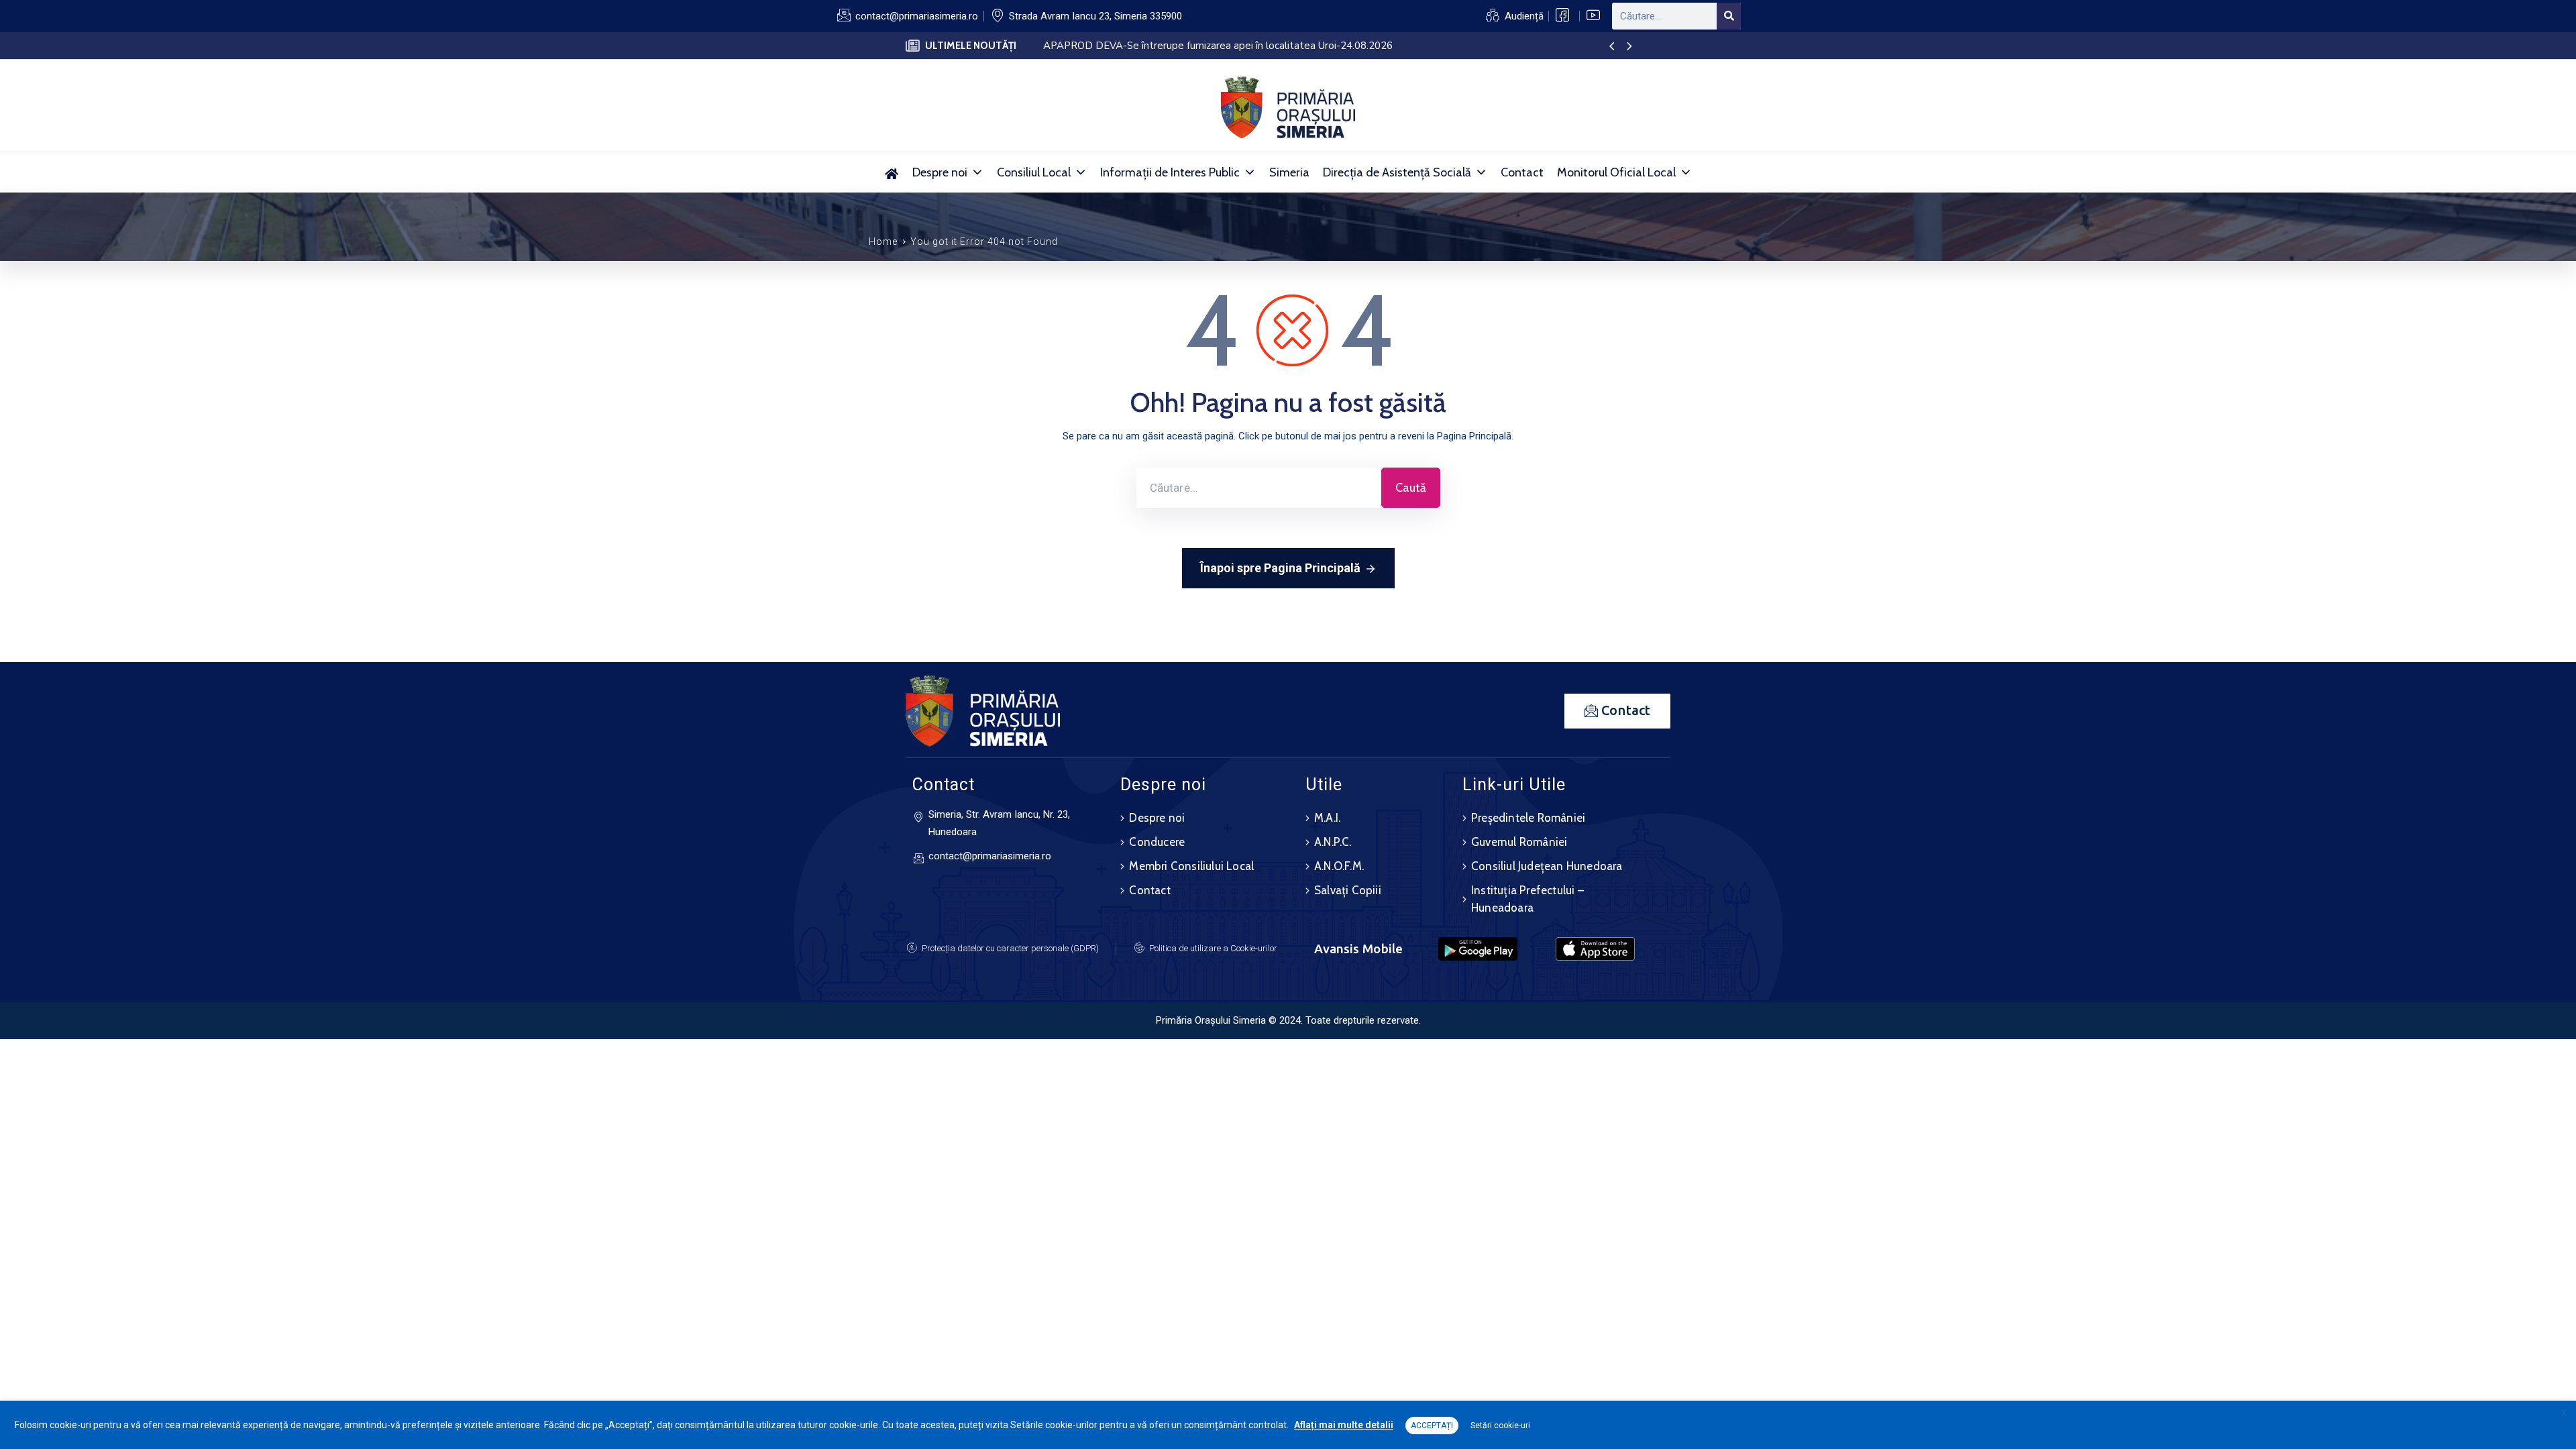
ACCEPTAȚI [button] (1432, 1426)
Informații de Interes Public (1170, 172)
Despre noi (940, 172)
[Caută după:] (1259, 488)
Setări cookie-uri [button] (1500, 1426)
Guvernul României (1519, 842)
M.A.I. (1327, 818)
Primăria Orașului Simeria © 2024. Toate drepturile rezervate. (1288, 1020)
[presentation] (1612, 47)
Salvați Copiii (1348, 890)
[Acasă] (892, 172)
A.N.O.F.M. (1339, 866)
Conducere (1157, 842)
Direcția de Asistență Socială (1397, 172)
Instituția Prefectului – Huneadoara (1527, 899)
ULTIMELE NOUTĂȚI (971, 46)
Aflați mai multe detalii (1344, 1425)
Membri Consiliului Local (1191, 866)
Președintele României (1528, 818)
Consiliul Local (1034, 172)
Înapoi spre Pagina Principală (1280, 568)
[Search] (1729, 16)
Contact (1522, 172)
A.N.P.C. (1333, 842)
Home (883, 241)
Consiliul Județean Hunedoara (1547, 866)
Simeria (1289, 172)
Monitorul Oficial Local (1616, 172)
